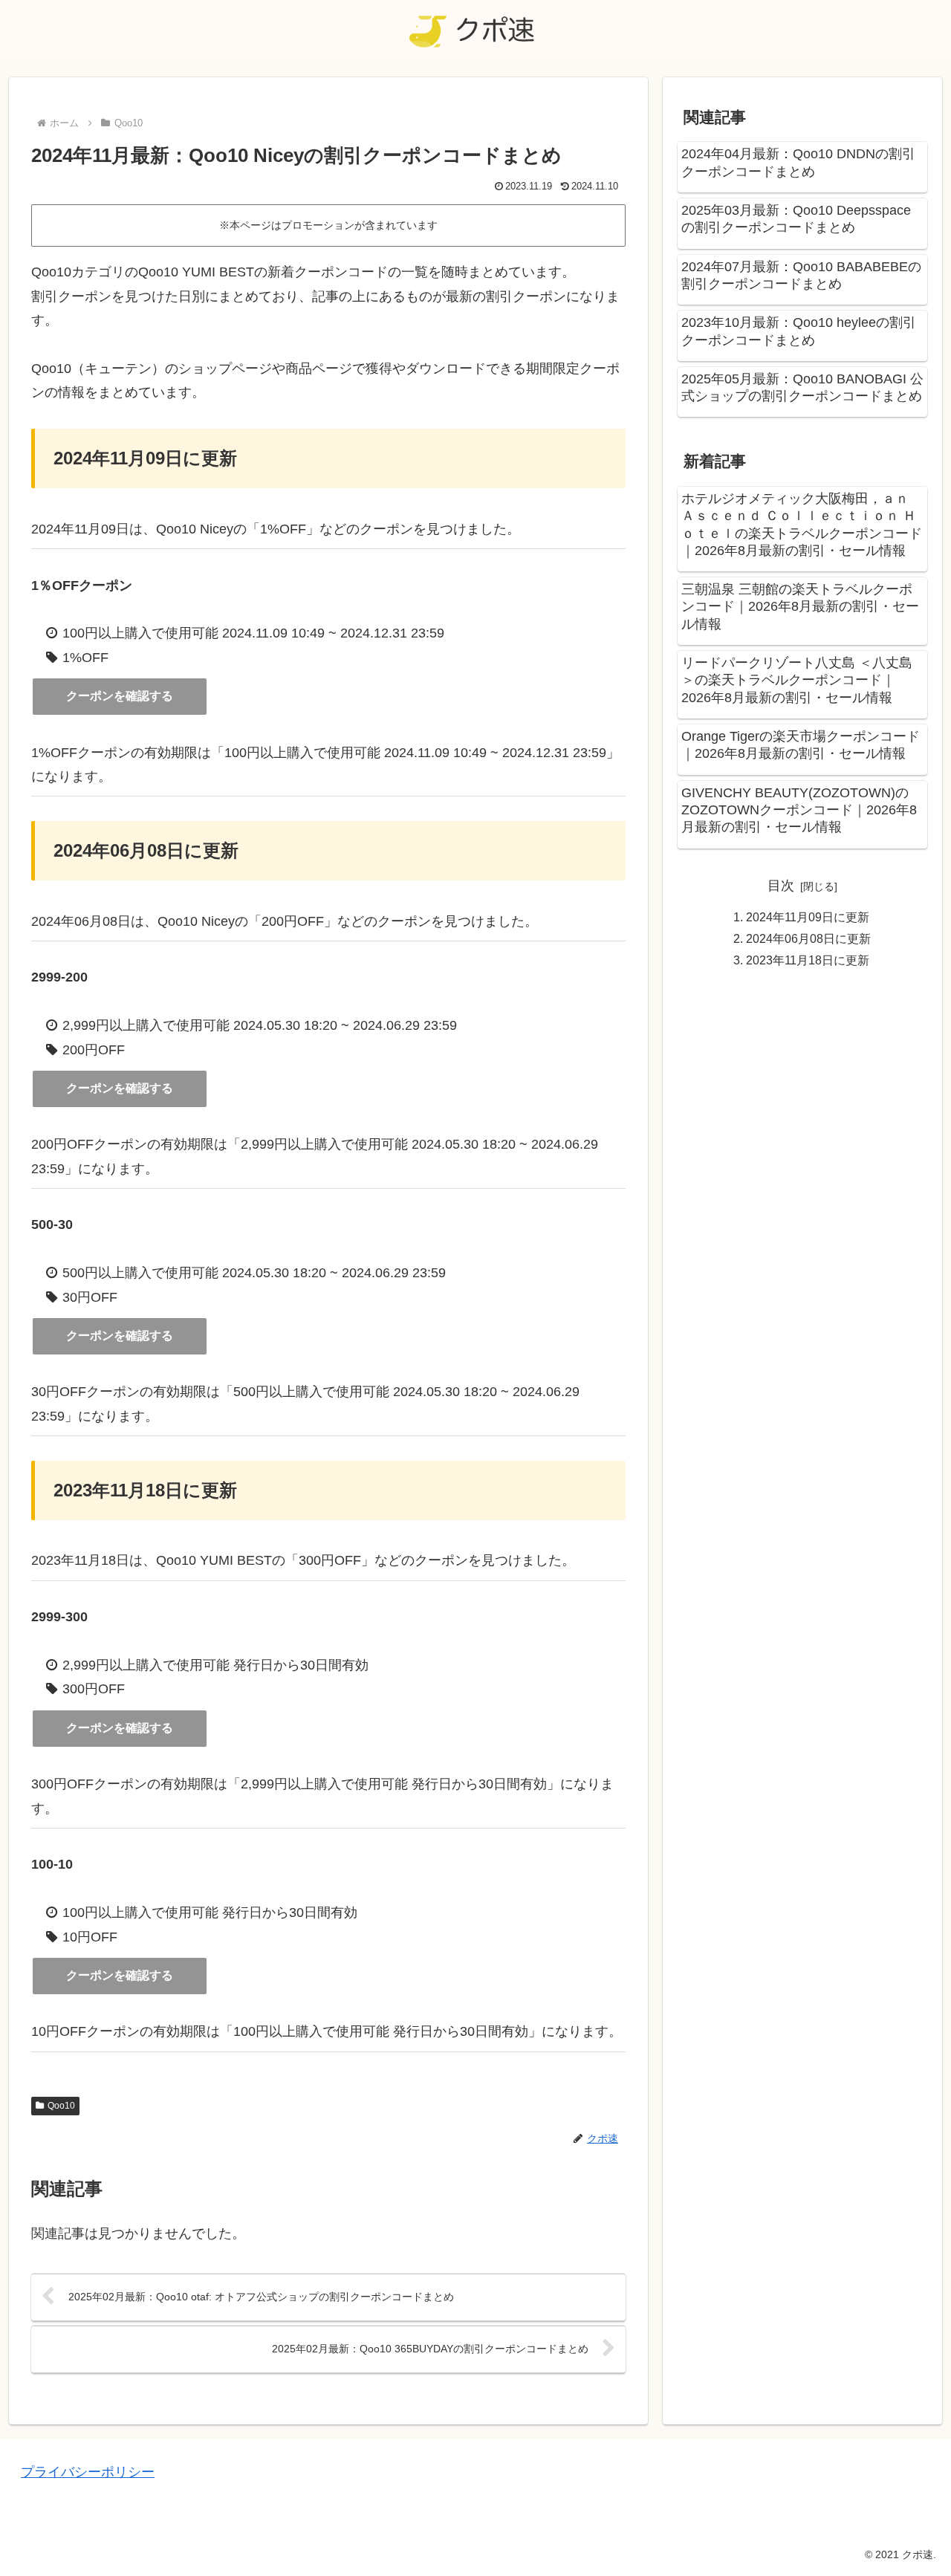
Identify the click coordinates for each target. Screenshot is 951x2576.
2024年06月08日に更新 (808, 938)
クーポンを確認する (120, 696)
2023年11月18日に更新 (808, 960)
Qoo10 (61, 2106)
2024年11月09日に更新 (808, 917)
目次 (781, 886)
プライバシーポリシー (88, 2472)
